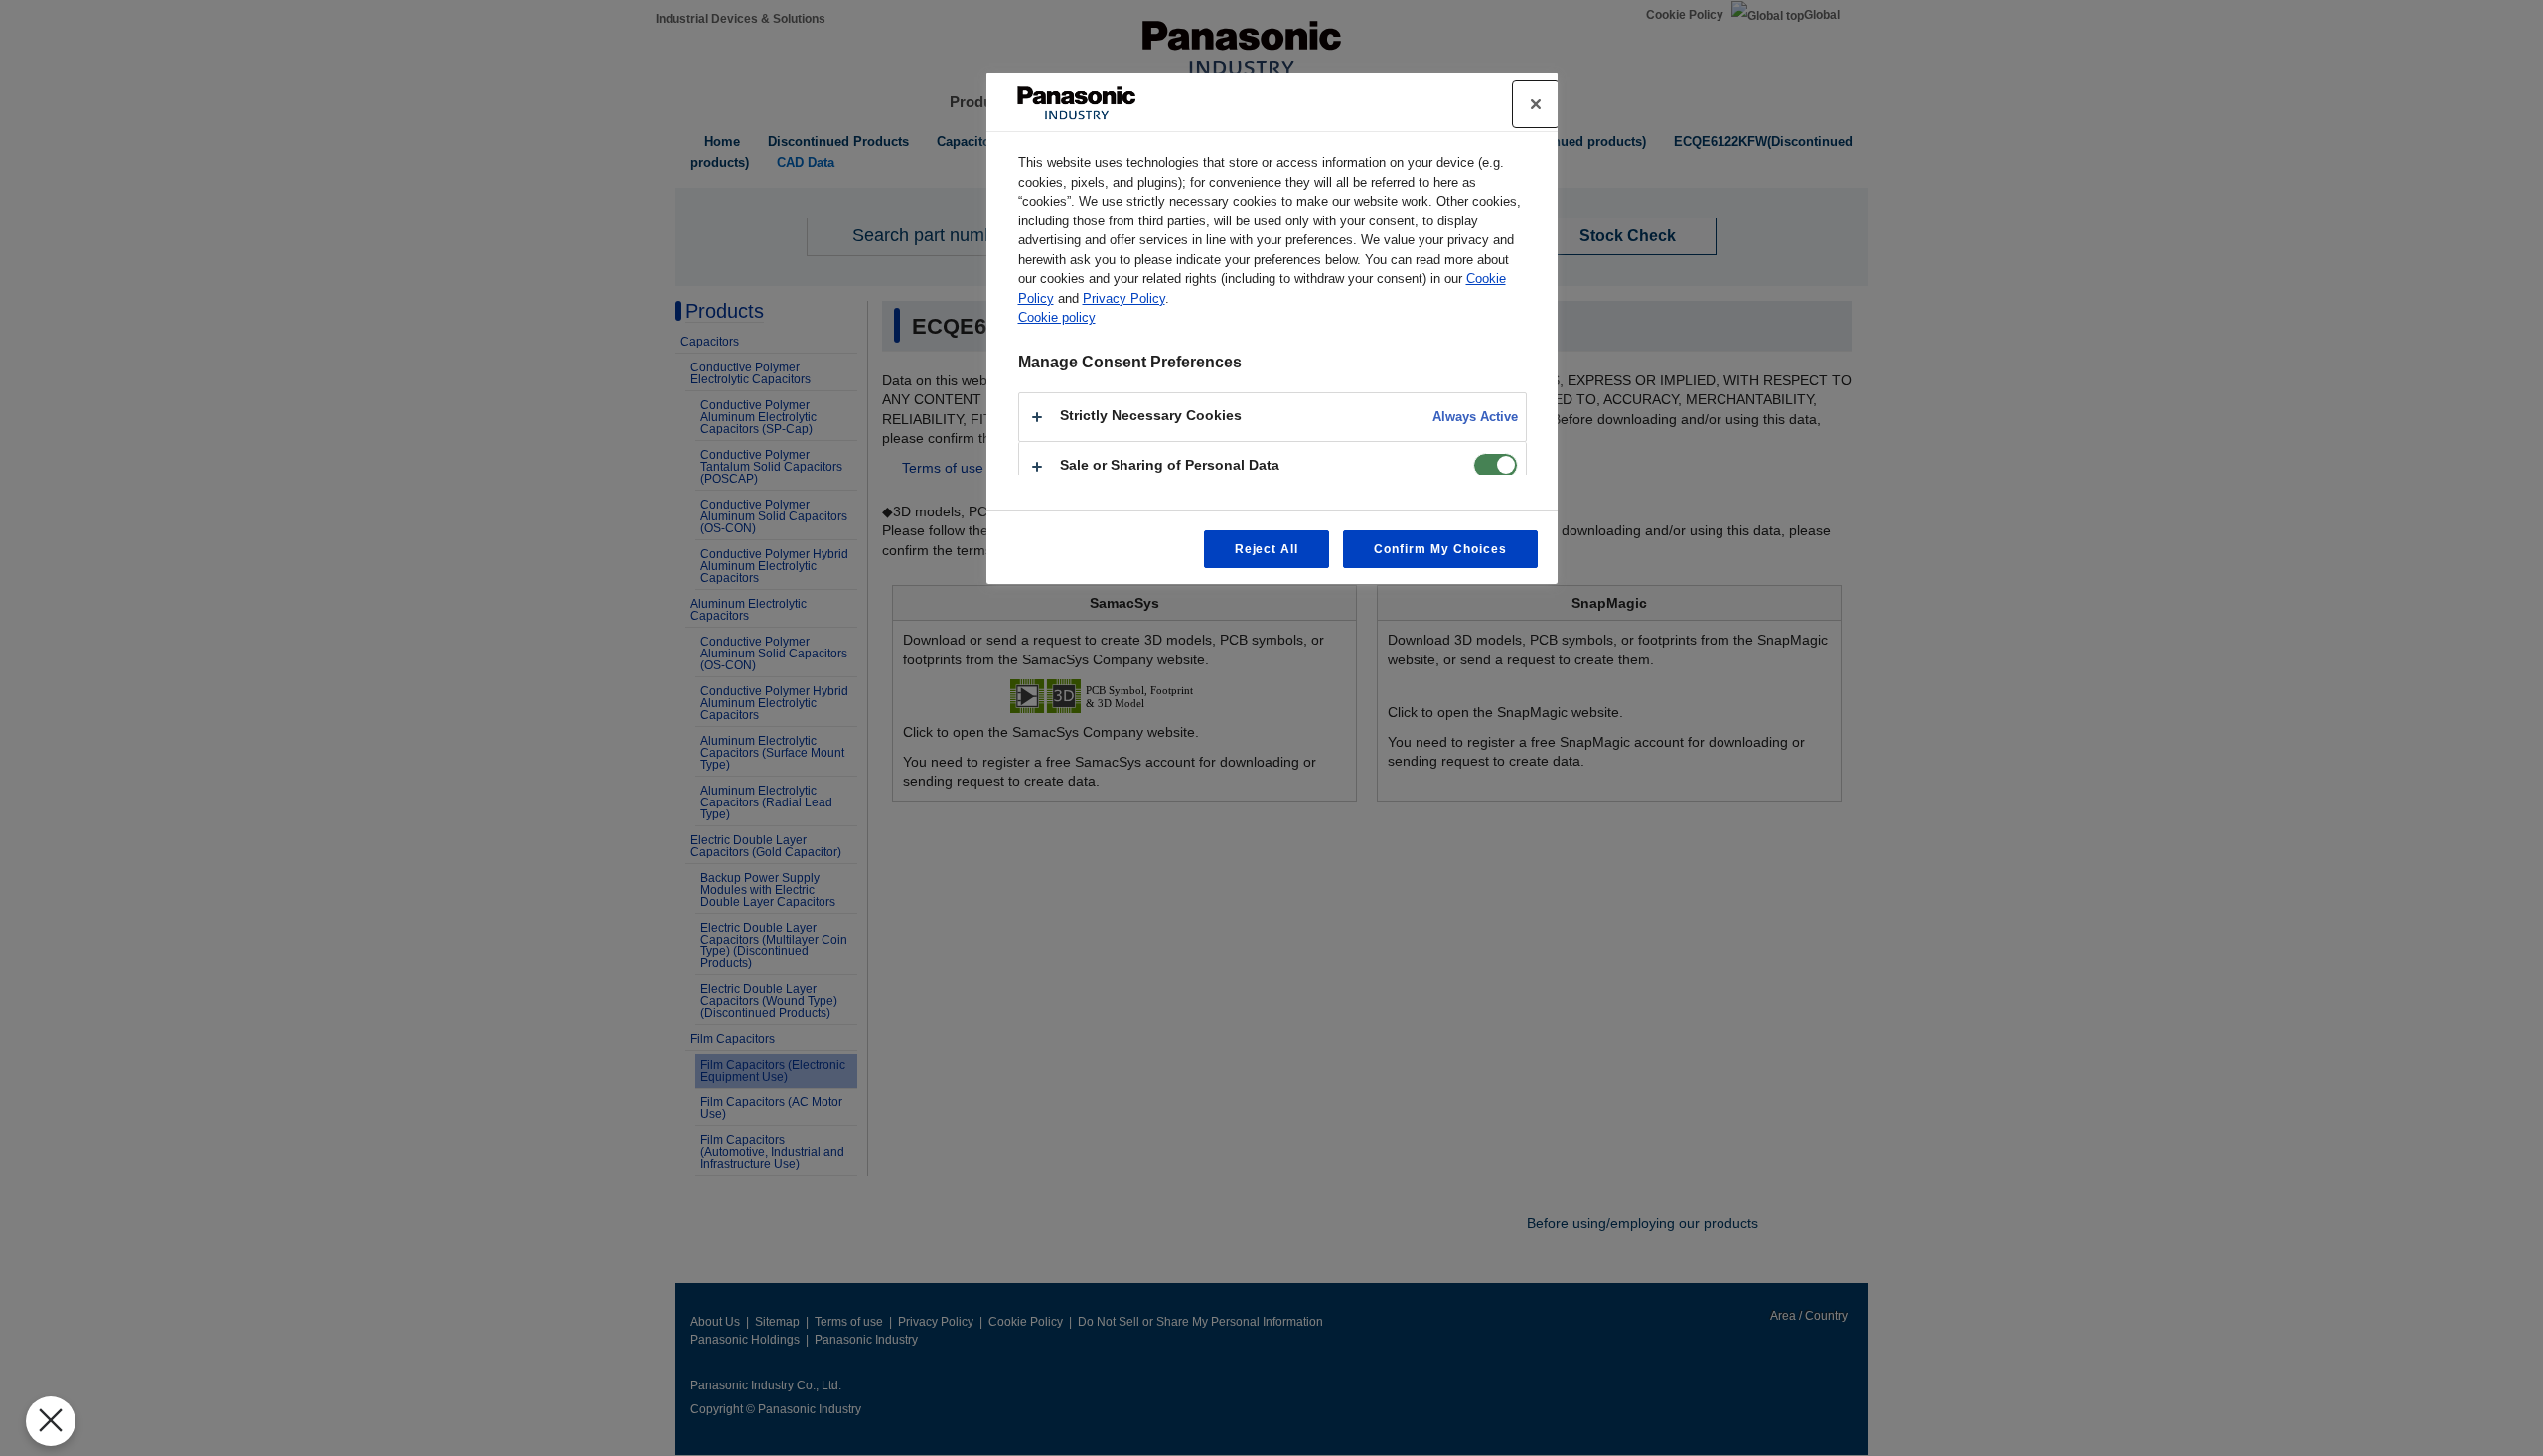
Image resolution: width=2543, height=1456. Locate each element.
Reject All (1267, 549)
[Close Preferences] (51, 1421)
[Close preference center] (1536, 104)
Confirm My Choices (1440, 549)
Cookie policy (1057, 317)
